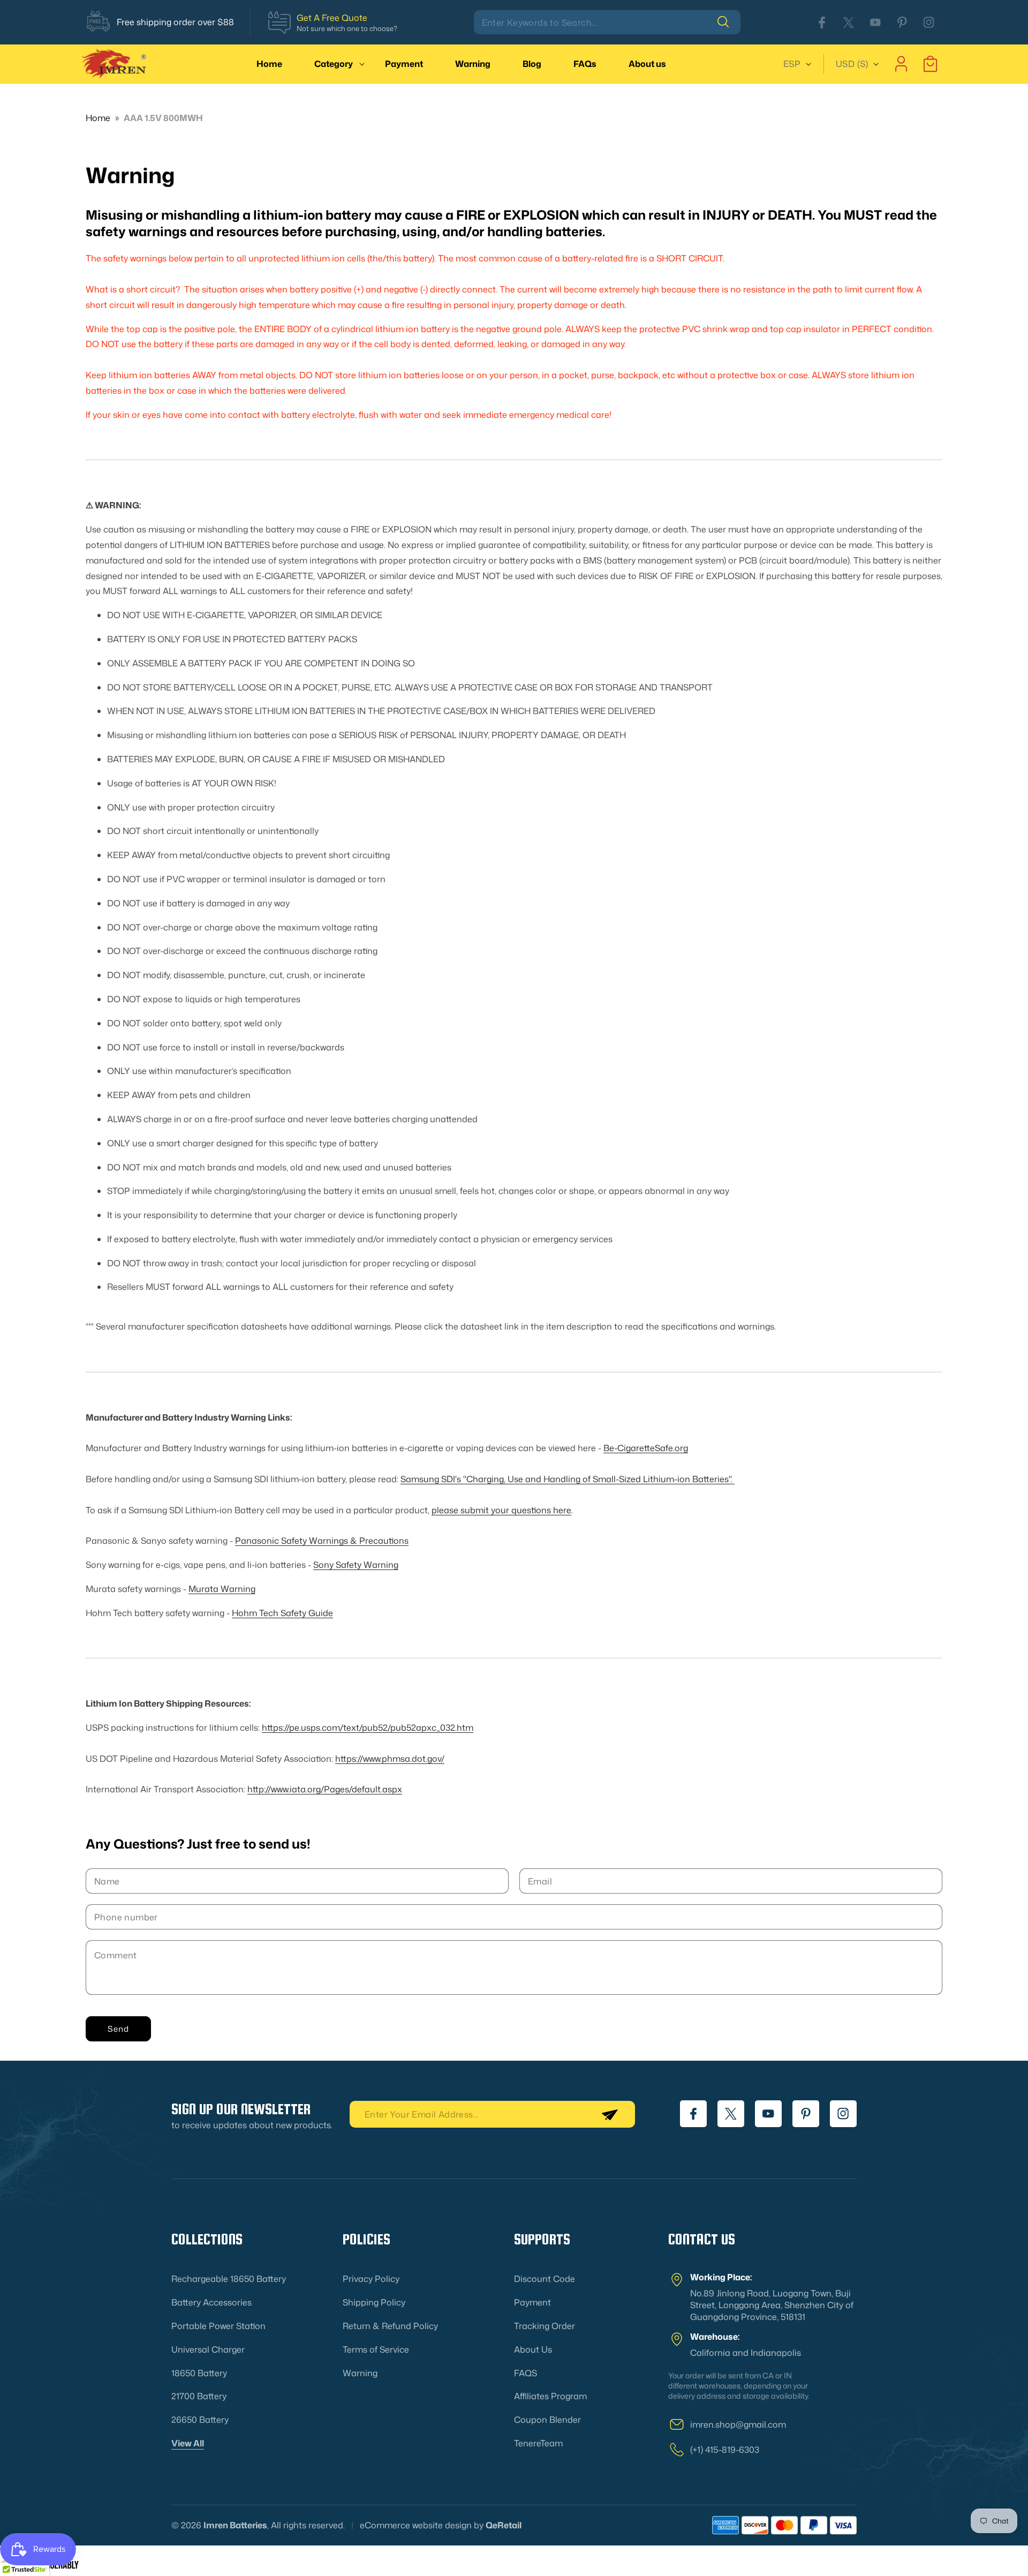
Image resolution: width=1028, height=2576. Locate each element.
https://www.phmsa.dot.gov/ (390, 1759)
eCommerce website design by (422, 2525)
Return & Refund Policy (390, 2326)
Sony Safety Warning (356, 1565)
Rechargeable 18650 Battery (229, 2279)
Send (118, 2029)
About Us (533, 2349)
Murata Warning (222, 1589)
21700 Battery (199, 2396)
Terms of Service (376, 2349)
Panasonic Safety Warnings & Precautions (322, 1541)
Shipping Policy (374, 2302)
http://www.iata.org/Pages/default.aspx (325, 1789)
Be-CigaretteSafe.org (646, 1448)
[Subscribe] (609, 2114)
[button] (334, 64)
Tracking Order (545, 2326)
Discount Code (545, 2279)
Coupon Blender (547, 2420)
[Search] (729, 22)
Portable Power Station (218, 2326)
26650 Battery (200, 2420)
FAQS (526, 2373)
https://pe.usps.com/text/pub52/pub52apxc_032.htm (368, 1728)
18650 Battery (199, 2373)
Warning (360, 2373)
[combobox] (607, 22)
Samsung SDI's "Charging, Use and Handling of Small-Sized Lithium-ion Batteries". (568, 1479)
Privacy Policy (371, 2279)
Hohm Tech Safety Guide (282, 1613)
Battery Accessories (211, 2302)
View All (188, 2443)
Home (98, 118)
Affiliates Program (550, 2396)
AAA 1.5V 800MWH (163, 118)
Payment (532, 2302)
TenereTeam (538, 2443)
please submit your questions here (501, 1510)
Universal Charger (208, 2349)
